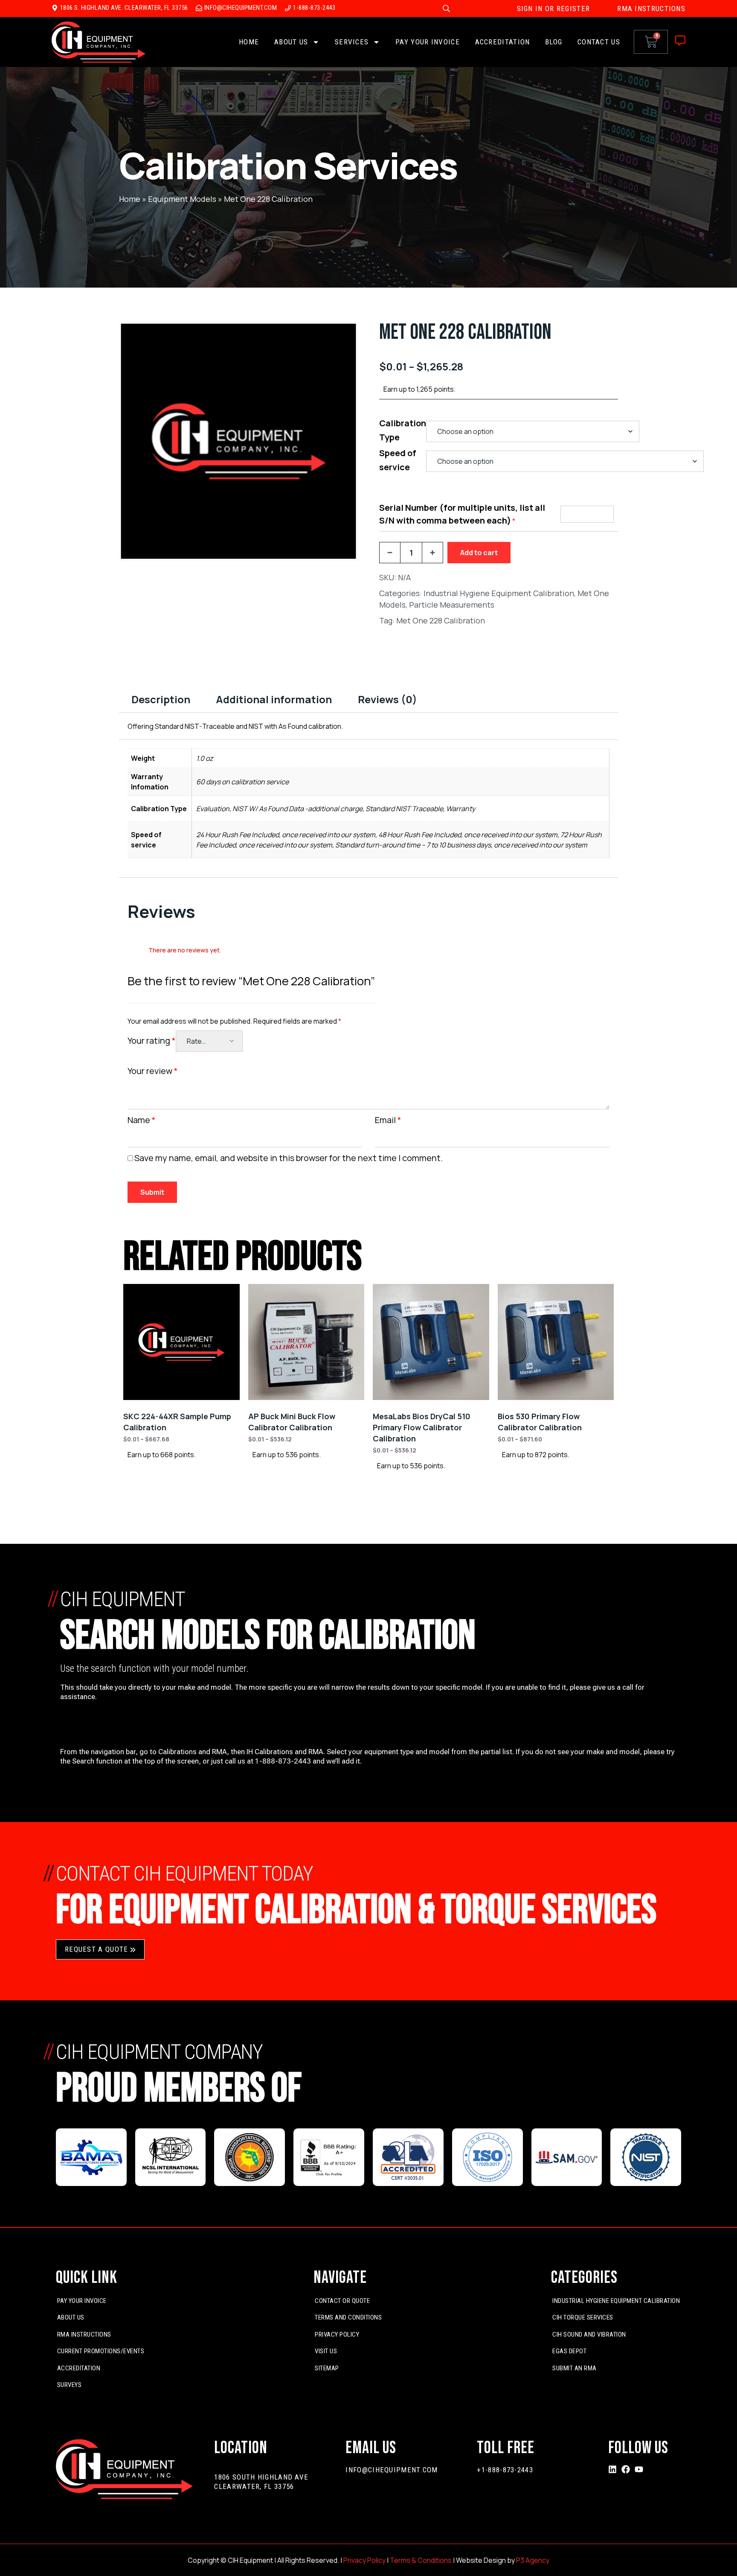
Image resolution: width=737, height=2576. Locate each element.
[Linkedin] (612, 2469)
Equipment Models (182, 199)
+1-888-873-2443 (505, 2470)
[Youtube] (639, 2469)
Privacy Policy (337, 2334)
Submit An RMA (575, 2368)
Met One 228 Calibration (441, 620)
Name (142, 1120)
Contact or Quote (342, 2301)
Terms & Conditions (421, 2560)
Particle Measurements (452, 605)
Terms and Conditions (348, 2317)
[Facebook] (626, 2469)
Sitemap (327, 2368)
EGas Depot (569, 2351)
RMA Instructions (84, 2334)
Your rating (152, 1041)
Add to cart (479, 553)
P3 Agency (533, 2560)
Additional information (274, 699)
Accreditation (503, 42)
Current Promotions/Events (101, 2351)
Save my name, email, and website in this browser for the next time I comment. (289, 1158)
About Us (291, 42)
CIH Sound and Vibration (589, 2334)
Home (249, 42)
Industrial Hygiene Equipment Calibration (499, 593)
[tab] (161, 699)
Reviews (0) (387, 699)
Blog (554, 42)
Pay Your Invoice (428, 42)
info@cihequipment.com (392, 2470)
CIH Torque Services (583, 2317)
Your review (153, 1071)
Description (161, 699)
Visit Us (326, 2351)
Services (352, 42)
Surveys (70, 2385)
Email (388, 1120)
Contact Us (599, 42)
